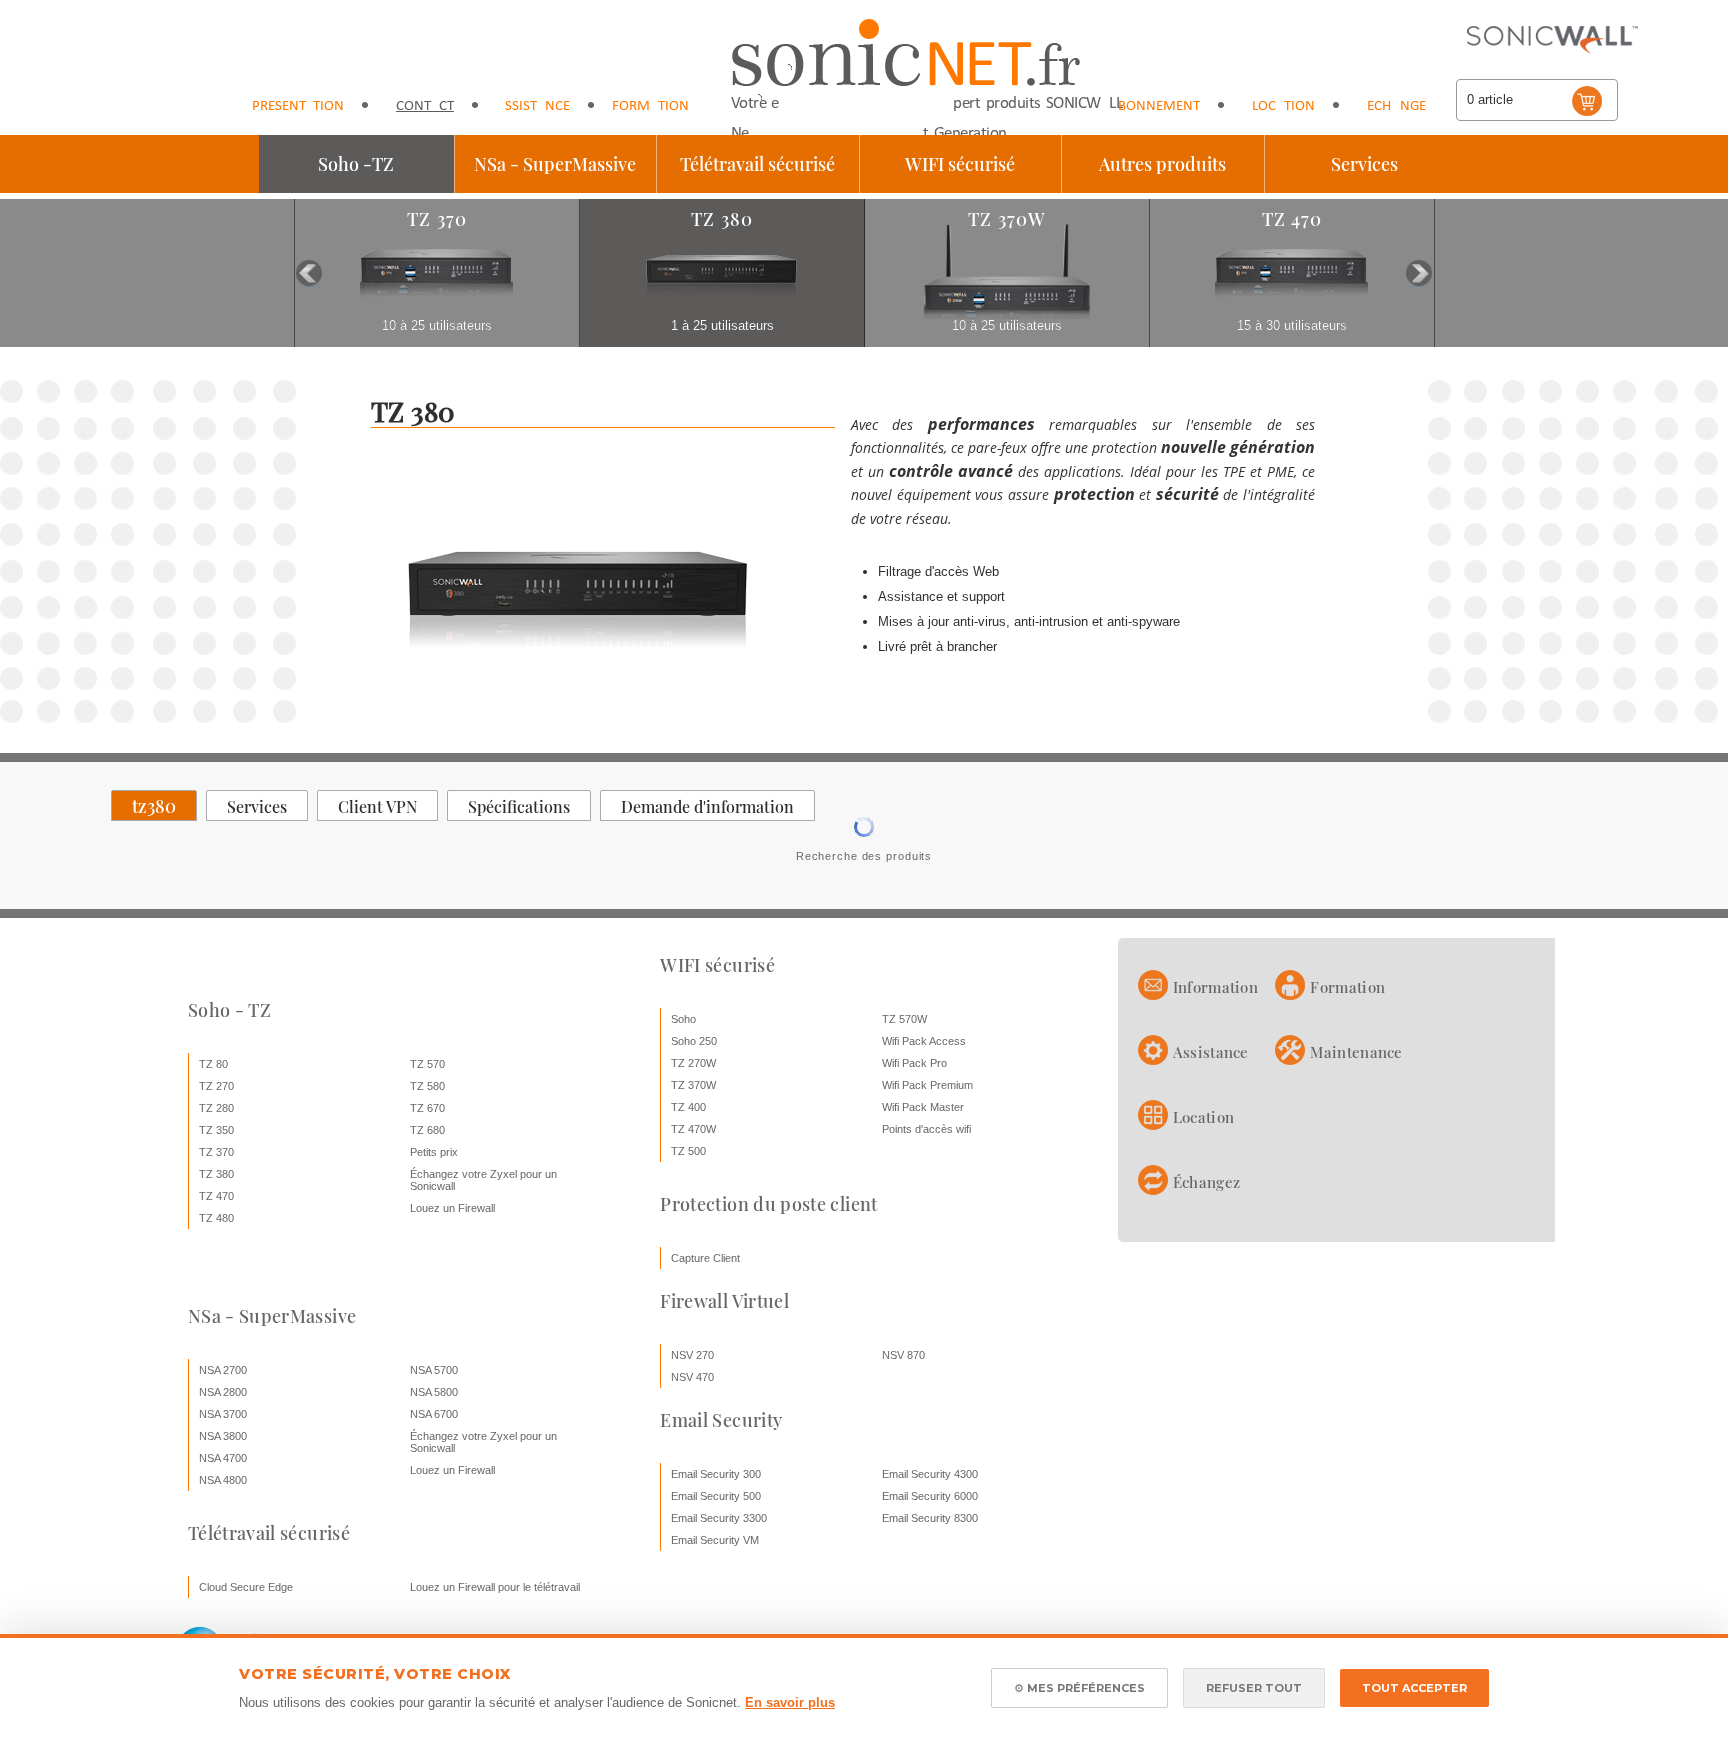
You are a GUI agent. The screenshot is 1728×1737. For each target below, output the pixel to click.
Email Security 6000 (930, 1496)
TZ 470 (216, 1196)
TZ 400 (688, 1107)
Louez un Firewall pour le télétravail (495, 1587)
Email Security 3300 (719, 1518)
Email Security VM (715, 1540)
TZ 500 (688, 1151)
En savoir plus (790, 1702)
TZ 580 (427, 1086)
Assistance (533, 106)
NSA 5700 (434, 1370)
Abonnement (1154, 106)
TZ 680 (427, 1130)
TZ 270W (693, 1063)
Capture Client (705, 1258)
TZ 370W (693, 1085)
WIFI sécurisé (960, 164)
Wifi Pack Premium (927, 1085)
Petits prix (434, 1152)
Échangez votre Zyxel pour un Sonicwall (483, 1180)
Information (1215, 987)
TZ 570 (427, 1064)
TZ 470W (693, 1129)
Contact (425, 106)
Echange (1396, 106)
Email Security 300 (716, 1474)
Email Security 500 (716, 1496)
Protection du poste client (768, 1204)
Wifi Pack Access (924, 1041)
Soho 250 (694, 1041)
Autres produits (1162, 164)
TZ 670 (427, 1108)
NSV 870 (903, 1355)
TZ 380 (216, 1174)
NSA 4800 (223, 1480)
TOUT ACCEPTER (1414, 1688)
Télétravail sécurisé (757, 164)
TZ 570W (904, 1019)
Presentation (298, 106)
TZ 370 (216, 1152)
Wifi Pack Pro (914, 1063)
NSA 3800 (223, 1436)
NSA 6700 (434, 1414)
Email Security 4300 (930, 1474)
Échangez (1206, 1182)
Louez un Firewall (452, 1208)
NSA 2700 (223, 1370)
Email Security (721, 1420)
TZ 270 (216, 1086)
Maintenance (1356, 1052)
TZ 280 (216, 1108)
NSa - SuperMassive (555, 164)
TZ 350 (216, 1130)
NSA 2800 (223, 1392)
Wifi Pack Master (923, 1107)
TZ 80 (213, 1064)
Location (1283, 106)
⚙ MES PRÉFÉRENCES (1079, 1688)
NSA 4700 (223, 1458)
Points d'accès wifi (926, 1129)
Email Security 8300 (930, 1518)
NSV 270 (692, 1355)
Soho (683, 1019)
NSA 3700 (223, 1414)
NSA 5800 (434, 1392)
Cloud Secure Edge (246, 1587)
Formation (650, 106)
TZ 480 (216, 1218)
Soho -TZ (356, 164)
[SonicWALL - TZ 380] (578, 689)
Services (1364, 164)
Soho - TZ (229, 1010)
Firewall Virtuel (724, 1301)
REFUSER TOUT (1254, 1688)
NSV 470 (692, 1377)
